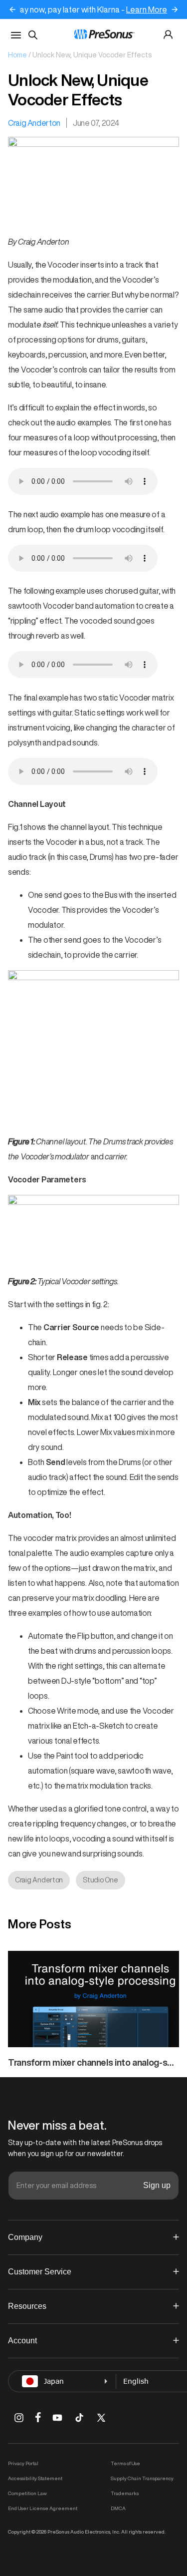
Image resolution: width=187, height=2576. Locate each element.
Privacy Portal (23, 2463)
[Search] (33, 35)
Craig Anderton (34, 123)
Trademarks (125, 2493)
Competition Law (27, 2493)
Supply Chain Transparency (142, 2478)
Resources (27, 2306)
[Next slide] (175, 9)
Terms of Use (125, 2463)
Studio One (100, 1880)
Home (17, 55)
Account (22, 2341)
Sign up (157, 2185)
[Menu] (16, 35)
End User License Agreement (43, 2508)
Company (25, 2237)
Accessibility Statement (35, 2478)
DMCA (118, 2508)
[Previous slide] (12, 9)
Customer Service (40, 2272)
